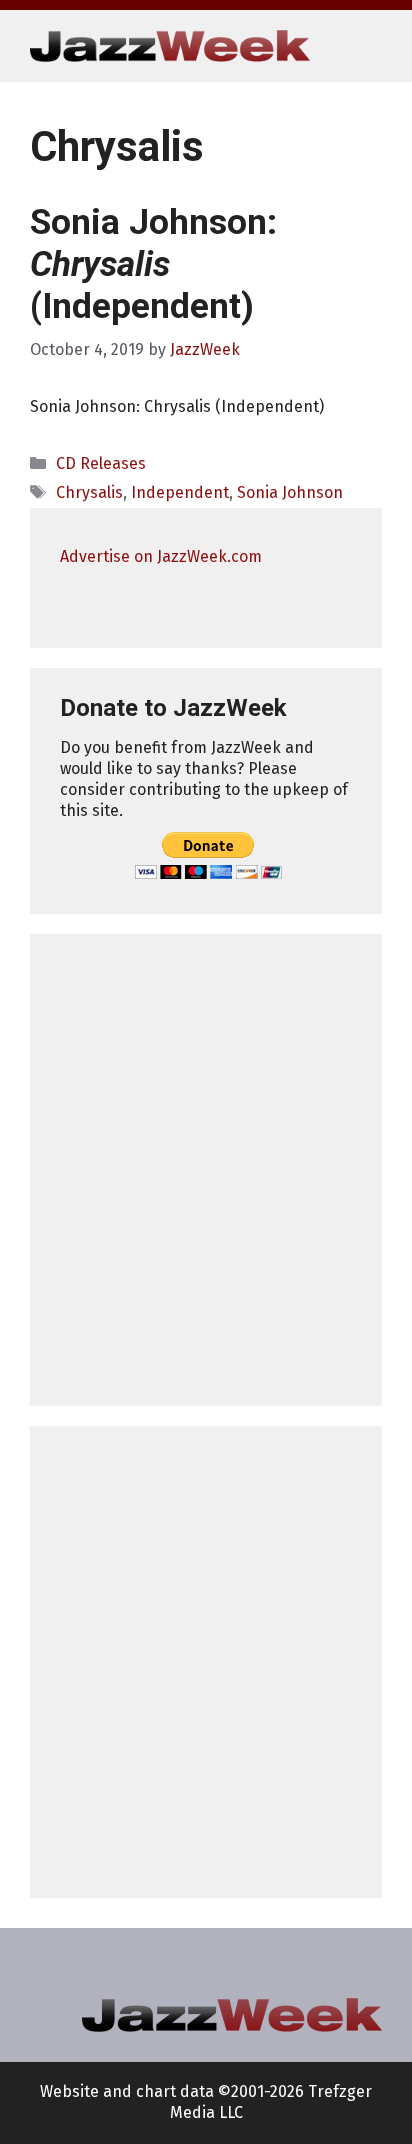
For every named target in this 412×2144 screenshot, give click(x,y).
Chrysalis (89, 492)
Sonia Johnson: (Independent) (153, 264)
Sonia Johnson (290, 492)
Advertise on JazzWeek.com (161, 556)
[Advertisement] (206, 1170)
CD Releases (101, 463)
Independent (180, 492)
